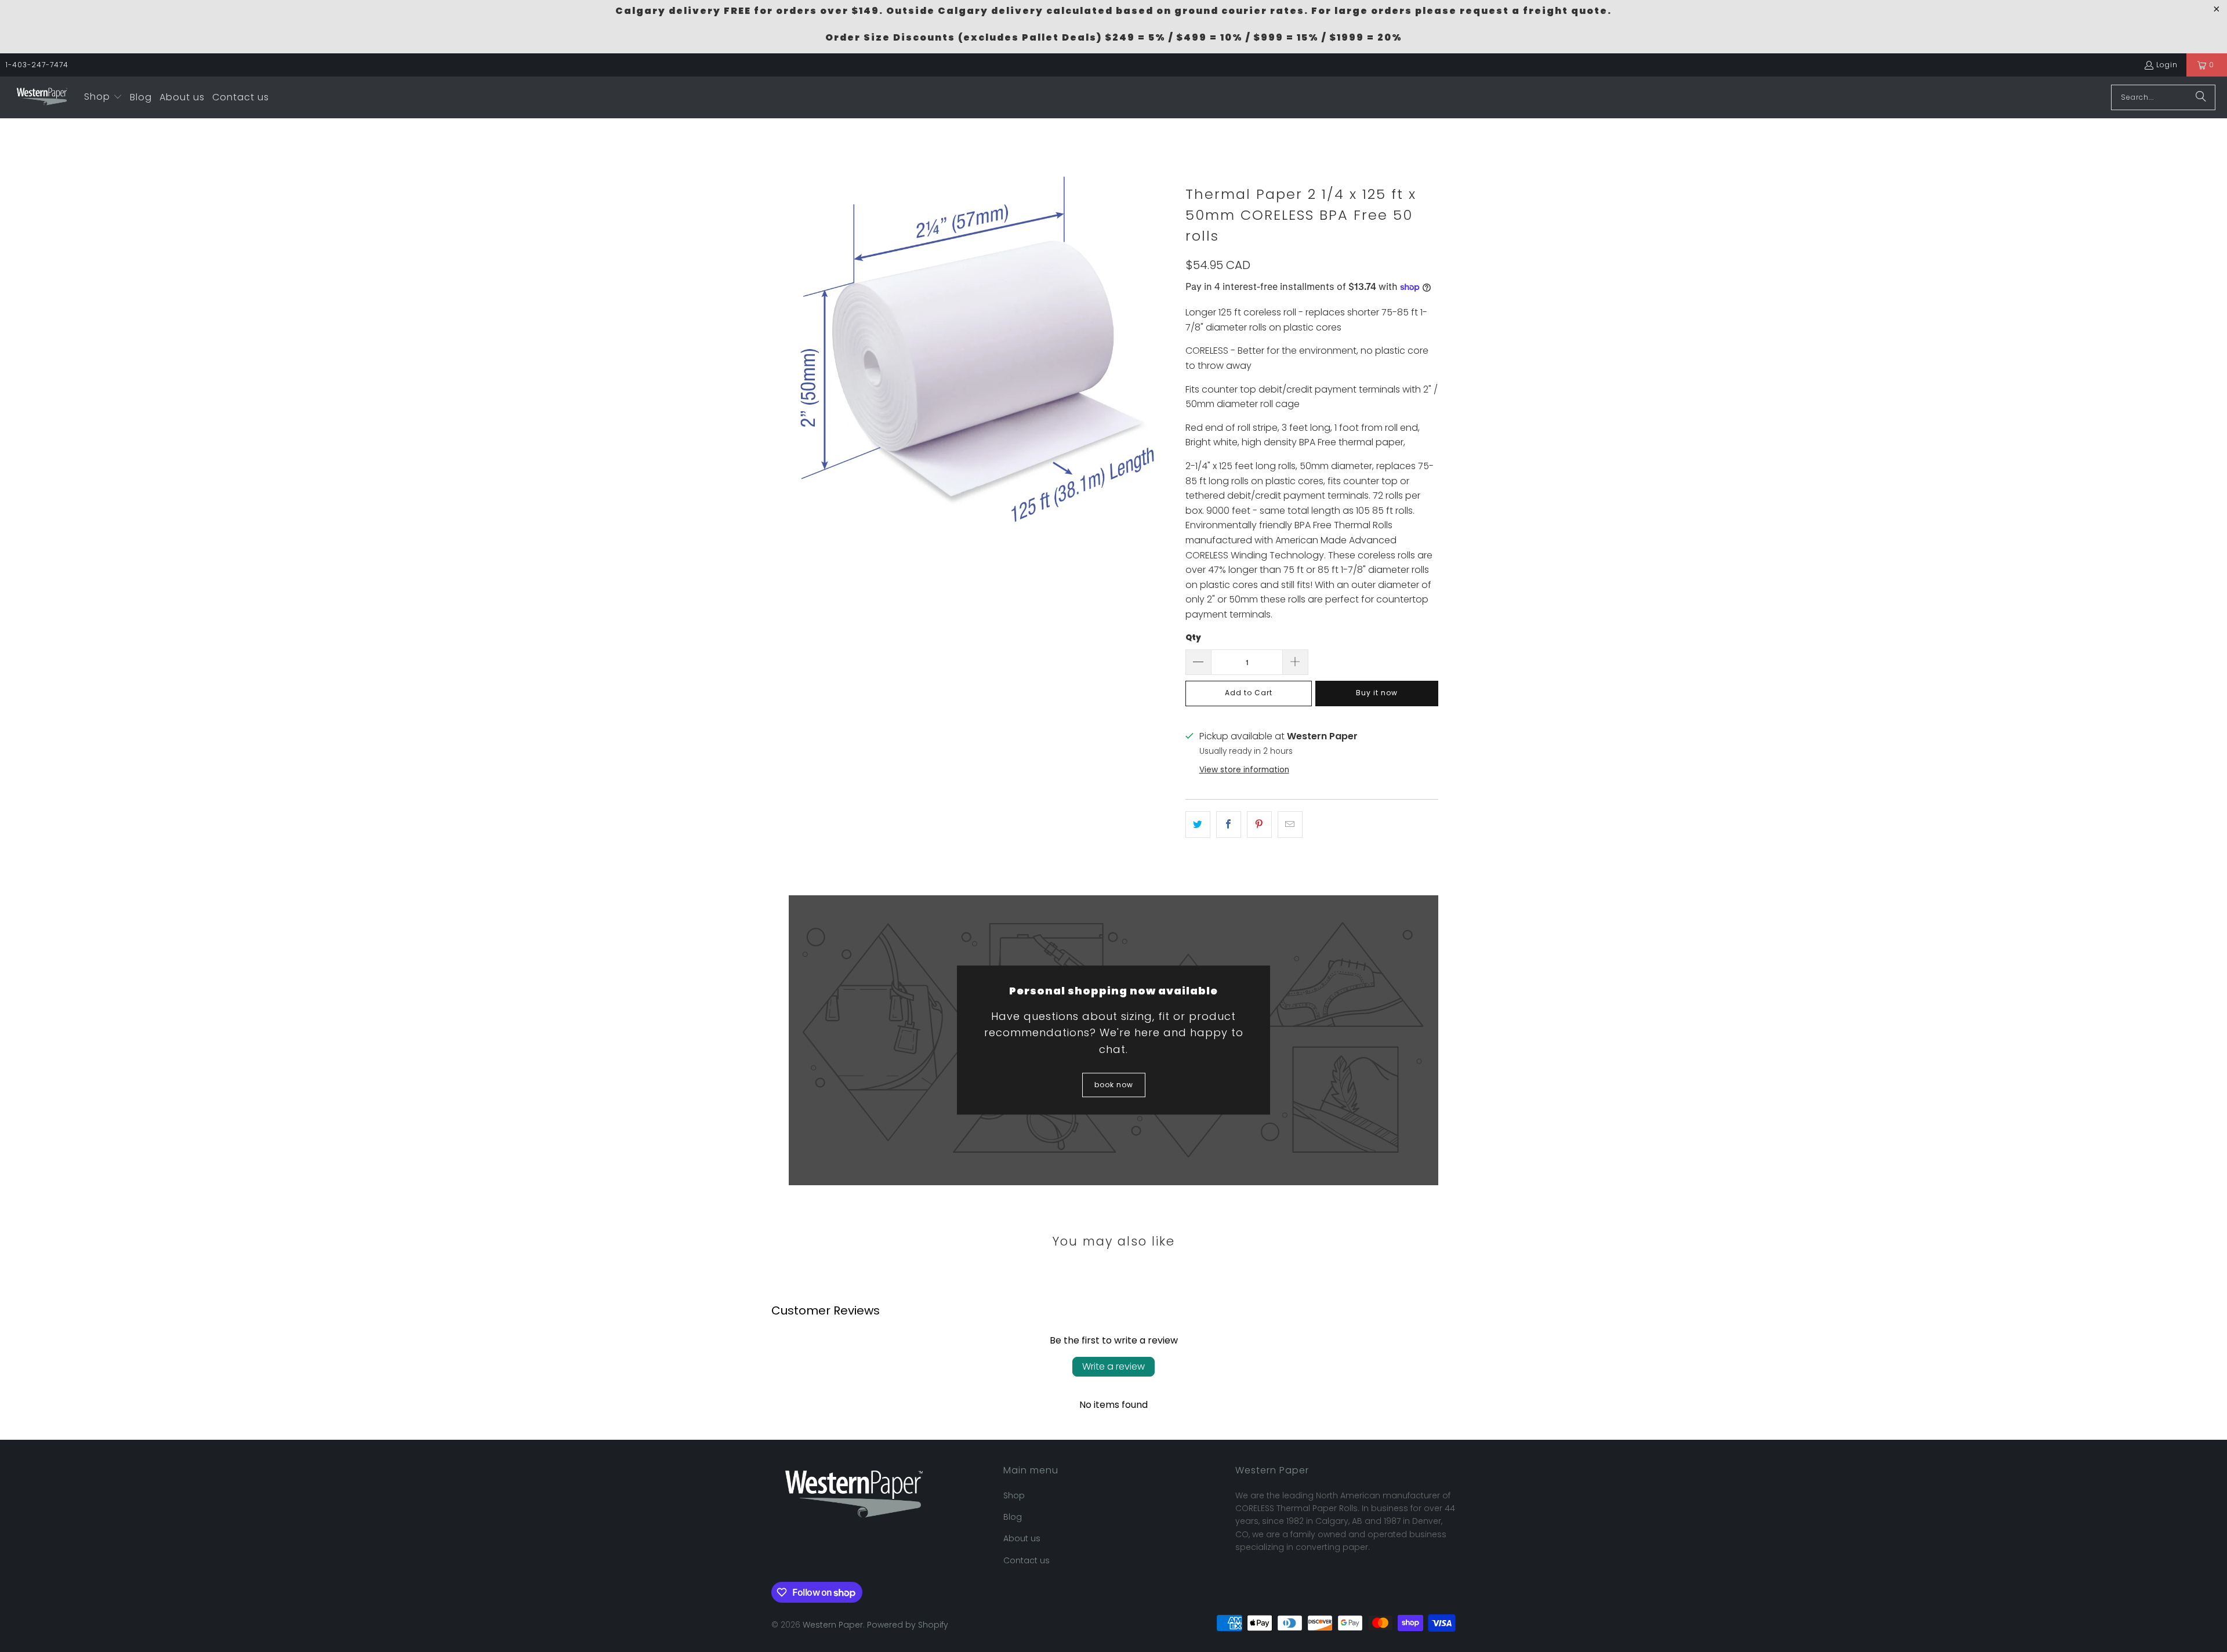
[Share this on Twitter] (1198, 825)
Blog (1013, 1517)
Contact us (1027, 1560)
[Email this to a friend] (1290, 825)
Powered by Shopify (908, 1625)
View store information (1244, 770)
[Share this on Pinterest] (1259, 825)
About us (1022, 1538)
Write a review (1113, 1366)
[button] (103, 97)
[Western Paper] (42, 97)
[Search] (2201, 97)
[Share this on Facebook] (1229, 825)
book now (1114, 1085)
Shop (1014, 1495)
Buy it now (1377, 693)
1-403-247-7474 (37, 65)
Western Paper (833, 1625)
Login (2167, 65)
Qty (1193, 638)
